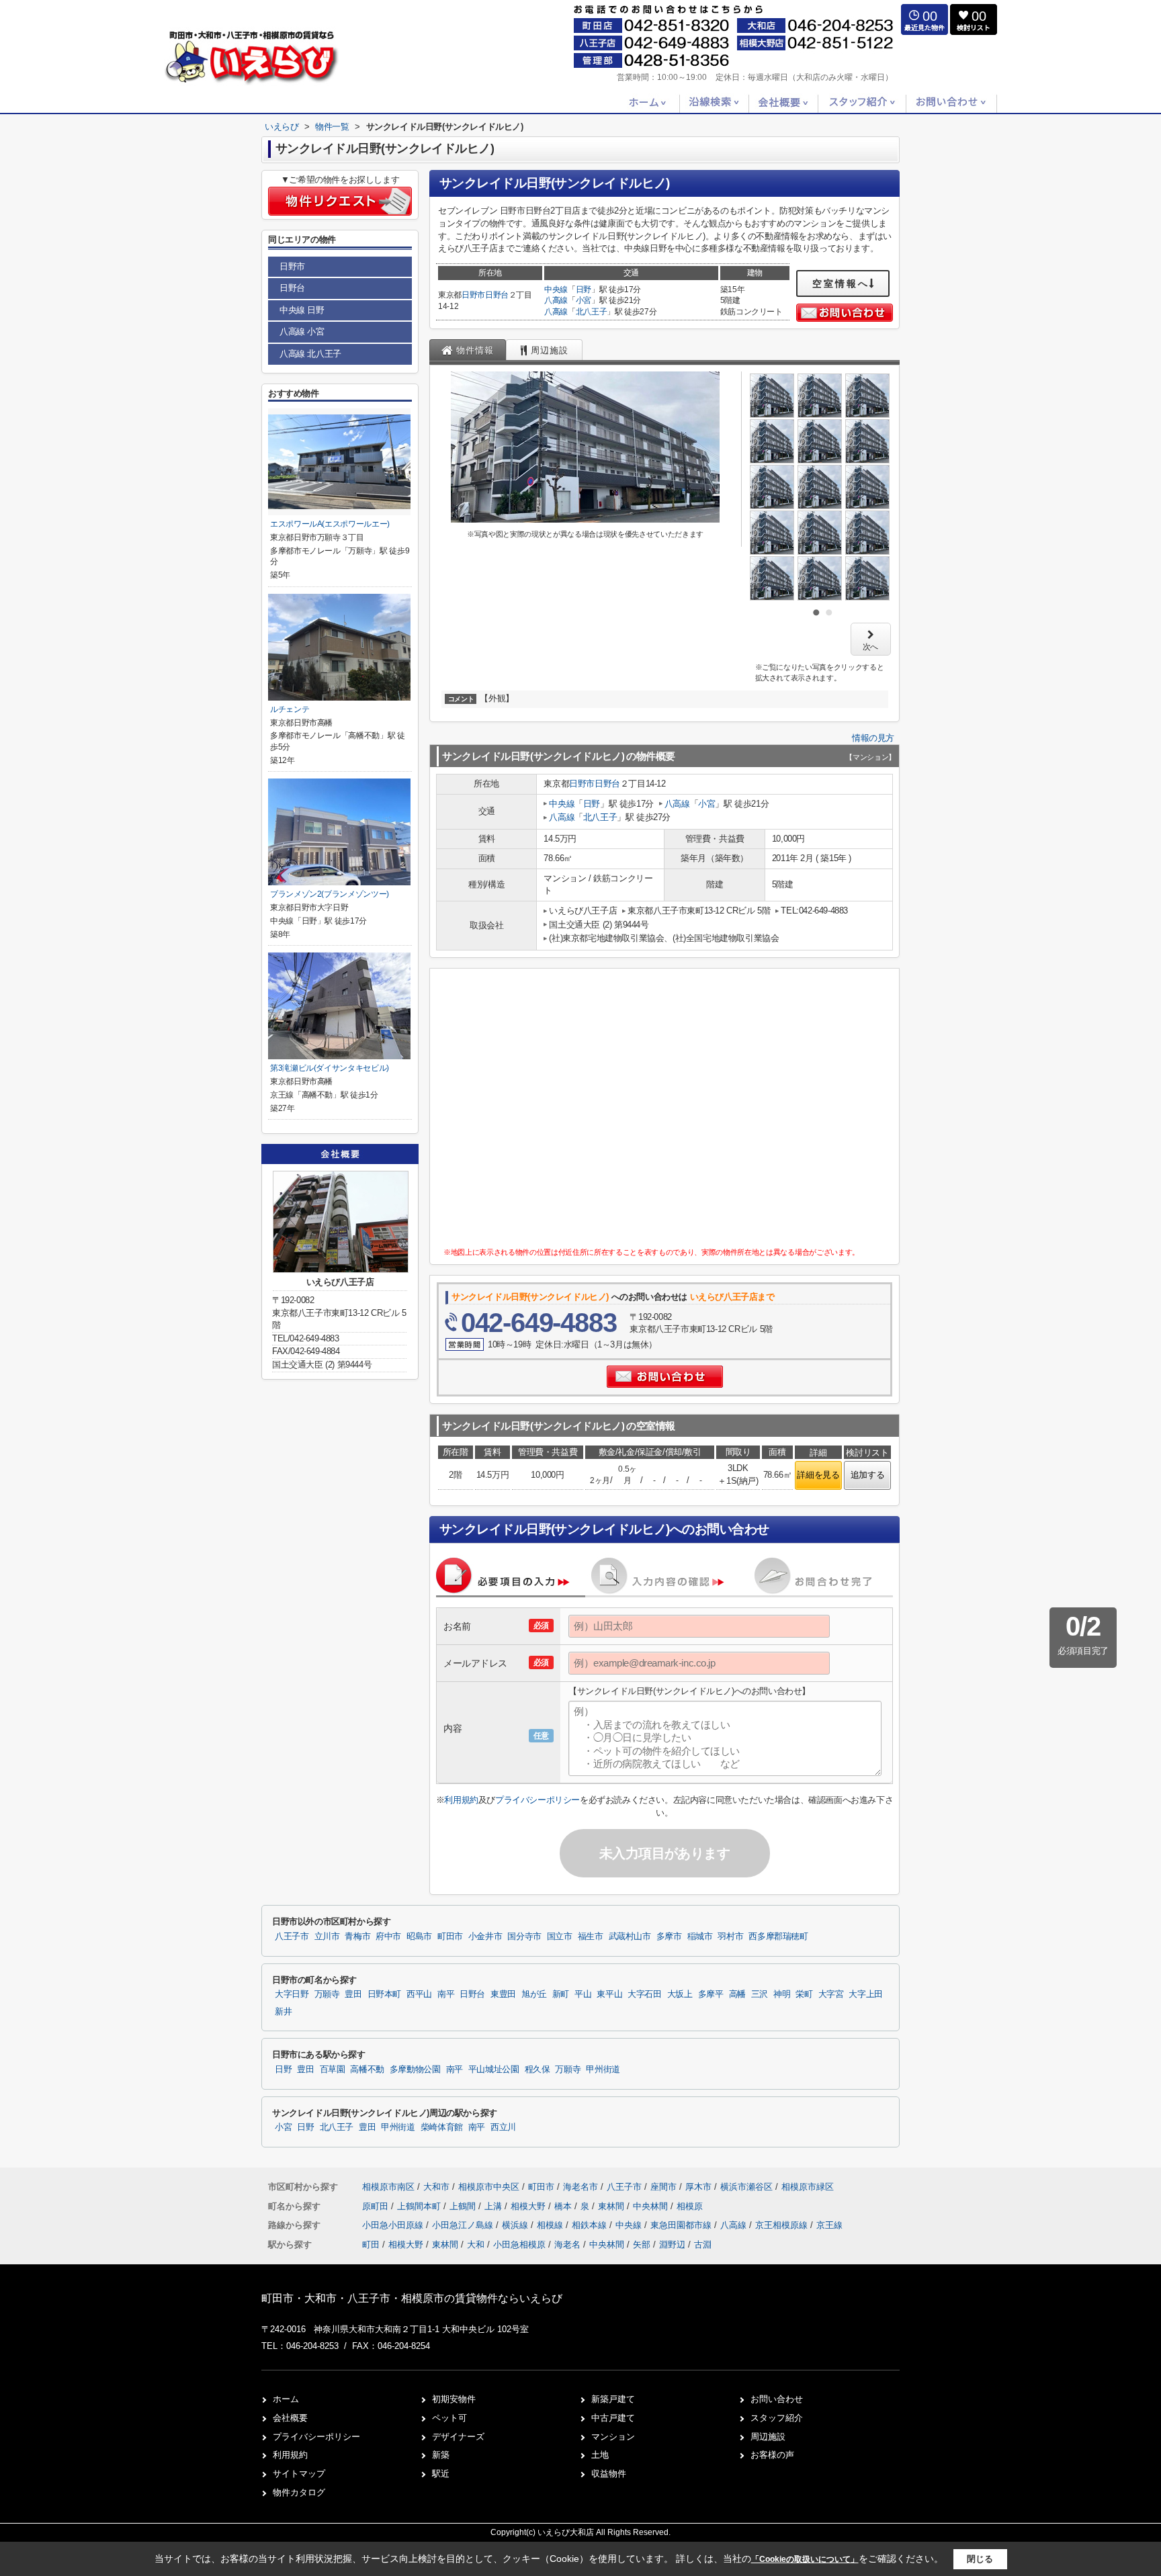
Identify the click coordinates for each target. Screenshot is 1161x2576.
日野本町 (385, 1994)
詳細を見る (818, 1475)
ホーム (286, 2399)
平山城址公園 (494, 2070)
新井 (283, 2012)
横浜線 (516, 2225)
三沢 (760, 1994)
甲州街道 (603, 2070)
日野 (584, 290)
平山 (583, 1994)
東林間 (612, 2206)
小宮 (584, 300)
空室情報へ (841, 283)
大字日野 (292, 1994)
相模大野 (529, 2206)
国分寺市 (524, 1937)
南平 (446, 1994)
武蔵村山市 (630, 1937)
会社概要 (290, 2418)
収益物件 (609, 2474)
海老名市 (580, 2187)
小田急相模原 (519, 2245)
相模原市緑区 (808, 2187)
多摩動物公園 (415, 2070)
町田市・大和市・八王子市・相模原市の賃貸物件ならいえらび (412, 2298)
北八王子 (592, 312)
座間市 (663, 2187)
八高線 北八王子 (310, 354)
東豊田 (503, 1994)
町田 (371, 2245)
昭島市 (419, 1937)
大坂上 (680, 1994)
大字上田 (866, 1994)
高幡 (737, 1994)
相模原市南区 (388, 2187)
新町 (561, 1994)
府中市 (388, 1937)
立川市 (327, 1937)
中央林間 (652, 2206)
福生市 (591, 1937)
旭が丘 (534, 1994)
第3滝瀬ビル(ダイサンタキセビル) (330, 1068)
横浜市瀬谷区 (746, 2187)
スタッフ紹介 (777, 2418)
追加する (867, 1475)
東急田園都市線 (682, 2225)
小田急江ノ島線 (464, 2225)
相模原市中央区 (489, 2187)
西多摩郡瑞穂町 (778, 1937)
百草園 (333, 2070)
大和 (476, 2245)
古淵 (703, 2245)
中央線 (556, 290)
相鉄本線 (591, 2225)
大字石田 (645, 1994)
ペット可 (449, 2418)
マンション (613, 2437)
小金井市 (485, 1937)
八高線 (556, 300)
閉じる (980, 2559)
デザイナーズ (458, 2437)
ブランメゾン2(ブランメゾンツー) (330, 894)
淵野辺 (672, 2245)
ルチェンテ (290, 709)
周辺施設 (768, 2437)
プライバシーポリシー (537, 1800)
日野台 (497, 295)
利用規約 (461, 1800)
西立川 (503, 2127)
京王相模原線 (783, 2225)
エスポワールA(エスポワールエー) (330, 524)
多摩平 (711, 1994)
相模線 (551, 2225)
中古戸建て (613, 2418)
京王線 (829, 2225)
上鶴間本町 (420, 2206)
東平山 (609, 1994)
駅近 (441, 2474)
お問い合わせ (777, 2399)
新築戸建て (613, 2399)
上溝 (494, 2206)
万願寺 (327, 1994)
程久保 (537, 2070)
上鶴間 (464, 2206)
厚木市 (698, 2187)
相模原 (690, 2206)
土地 (600, 2455)
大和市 (436, 2187)
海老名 (567, 2245)
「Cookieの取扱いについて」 (805, 2559)
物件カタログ (299, 2492)
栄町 (804, 1994)
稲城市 (700, 1937)
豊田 (353, 1994)
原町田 (377, 2206)
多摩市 (669, 1937)
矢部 (642, 2245)
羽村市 (730, 1937)
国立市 (560, 1937)
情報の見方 (873, 738)
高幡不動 (367, 2070)
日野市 (473, 295)
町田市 (450, 1937)
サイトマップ (299, 2474)
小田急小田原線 (394, 2225)
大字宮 (831, 1994)
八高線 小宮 (302, 331)
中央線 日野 (302, 310)
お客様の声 (772, 2455)
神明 (782, 1994)
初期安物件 (454, 2399)
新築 (441, 2455)
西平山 (419, 1994)
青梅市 (357, 1937)
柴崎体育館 (442, 2127)
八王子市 (292, 1937)
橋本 (564, 2206)
